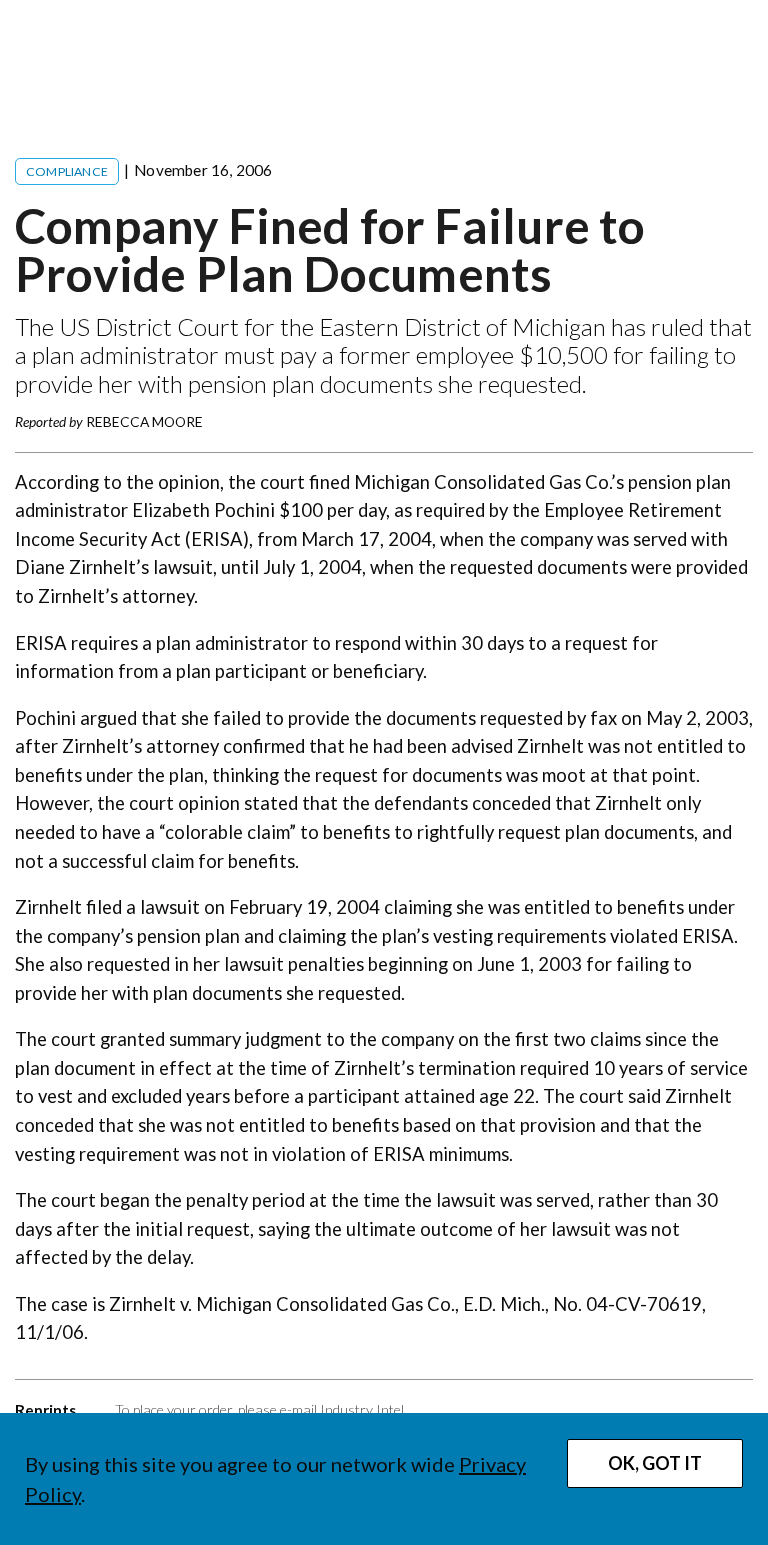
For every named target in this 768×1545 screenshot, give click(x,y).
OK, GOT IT (655, 1463)
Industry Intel (362, 1409)
